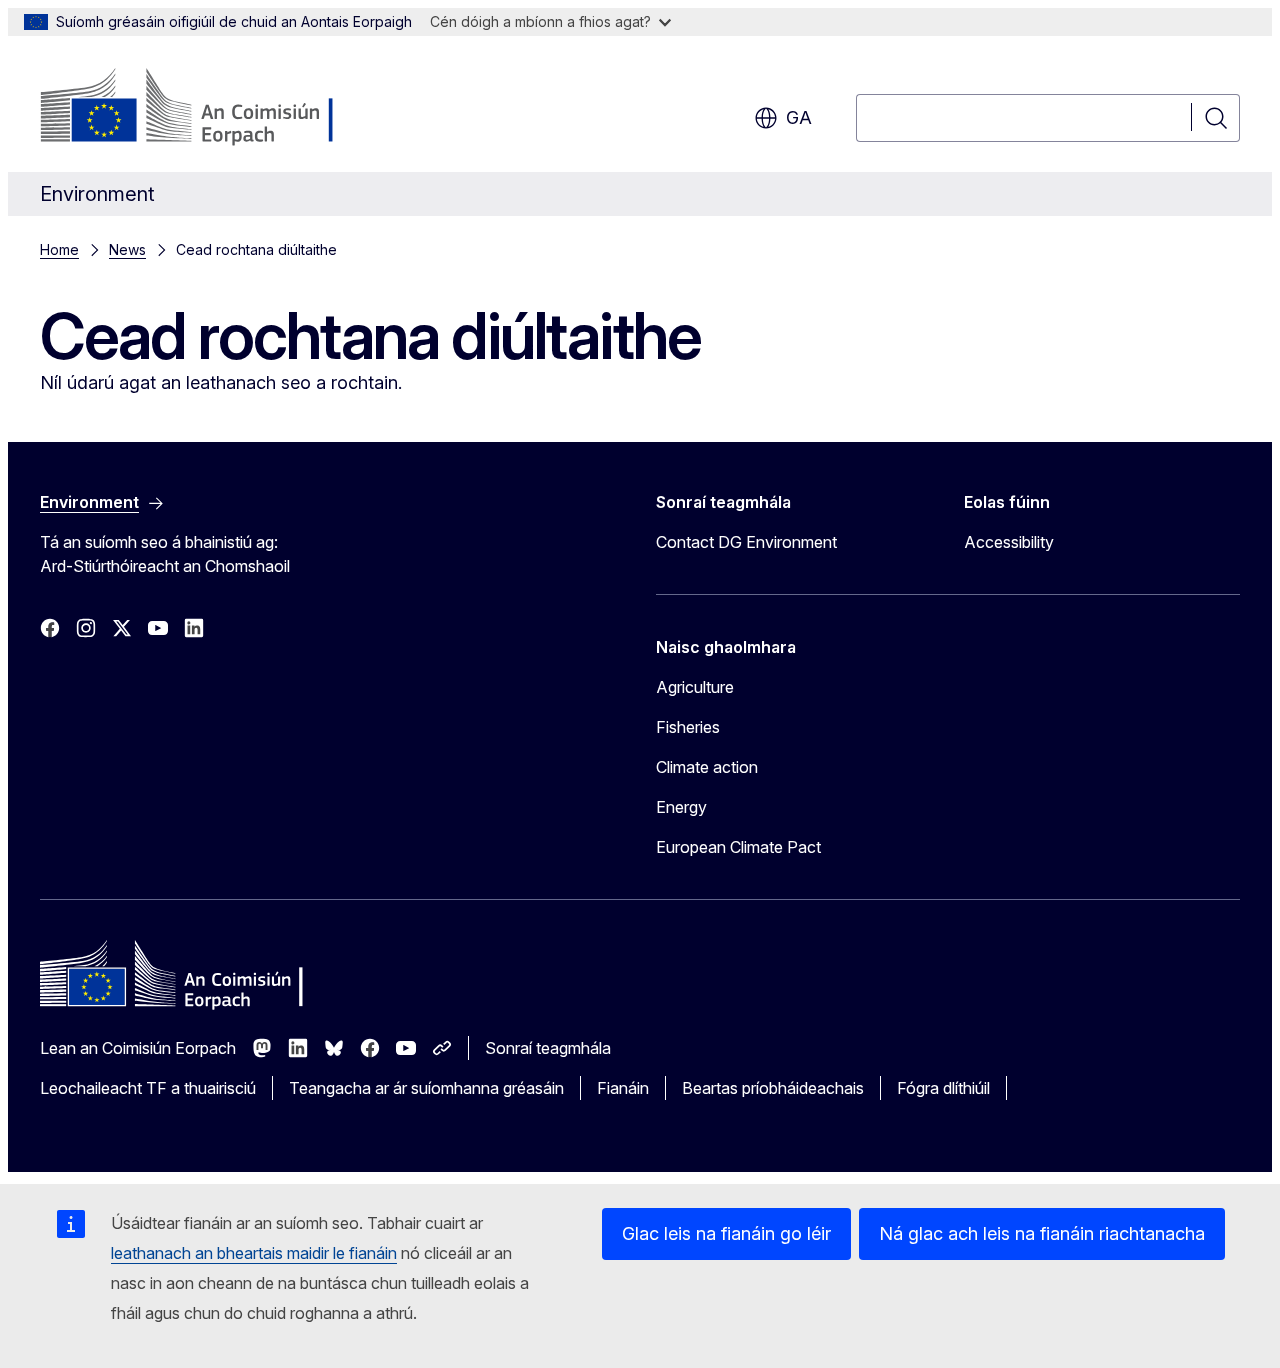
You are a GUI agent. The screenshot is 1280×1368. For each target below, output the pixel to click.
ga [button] (799, 117)
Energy (681, 807)
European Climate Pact (738, 847)
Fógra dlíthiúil (943, 1088)
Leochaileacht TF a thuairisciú (148, 1088)
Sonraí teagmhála (548, 1048)
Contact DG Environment (746, 542)
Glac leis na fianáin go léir (726, 1233)
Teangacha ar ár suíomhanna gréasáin (426, 1088)
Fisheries (688, 727)
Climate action (707, 767)
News (127, 249)
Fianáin (623, 1088)
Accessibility (1009, 542)
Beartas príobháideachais (773, 1088)
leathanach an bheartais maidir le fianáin (254, 1253)
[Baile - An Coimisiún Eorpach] (201, 108)
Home (59, 249)
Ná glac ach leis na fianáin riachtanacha (1042, 1233)
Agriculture (695, 687)
